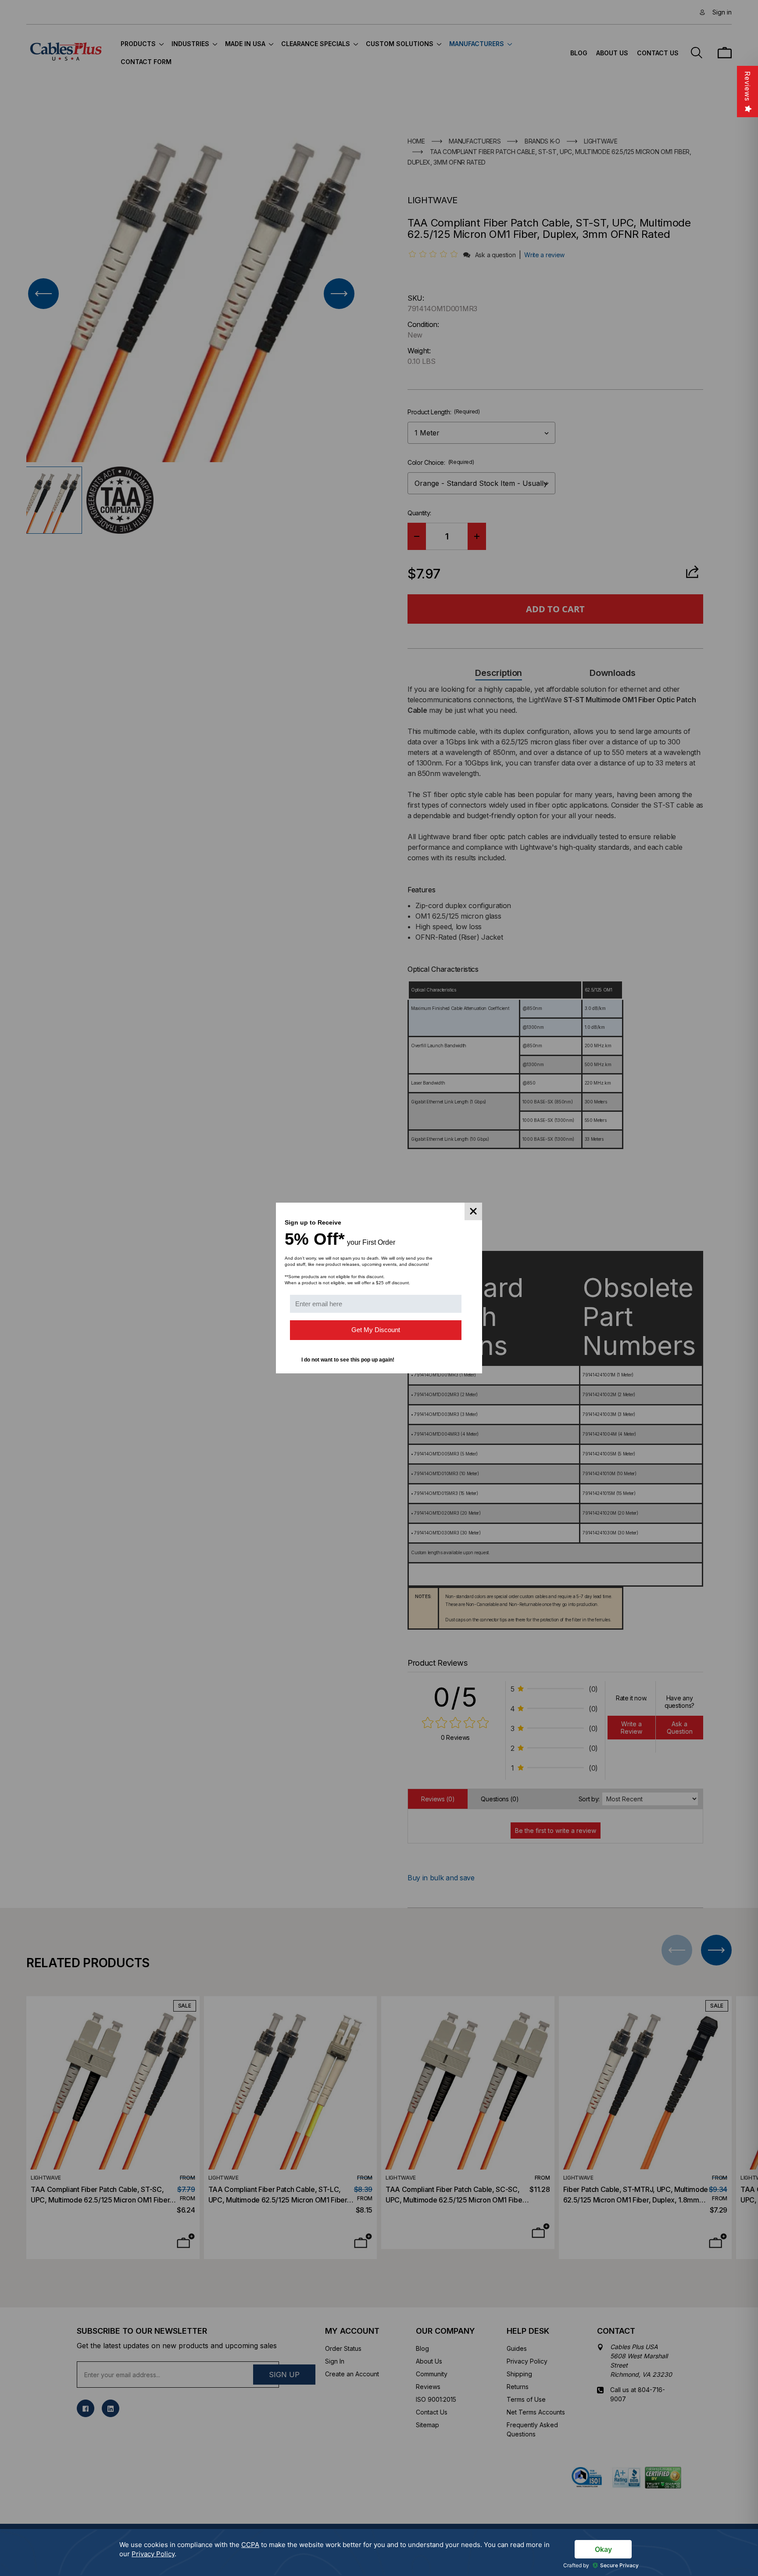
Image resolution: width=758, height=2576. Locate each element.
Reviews (747, 86)
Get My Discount (376, 1330)
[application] (379, 2553)
